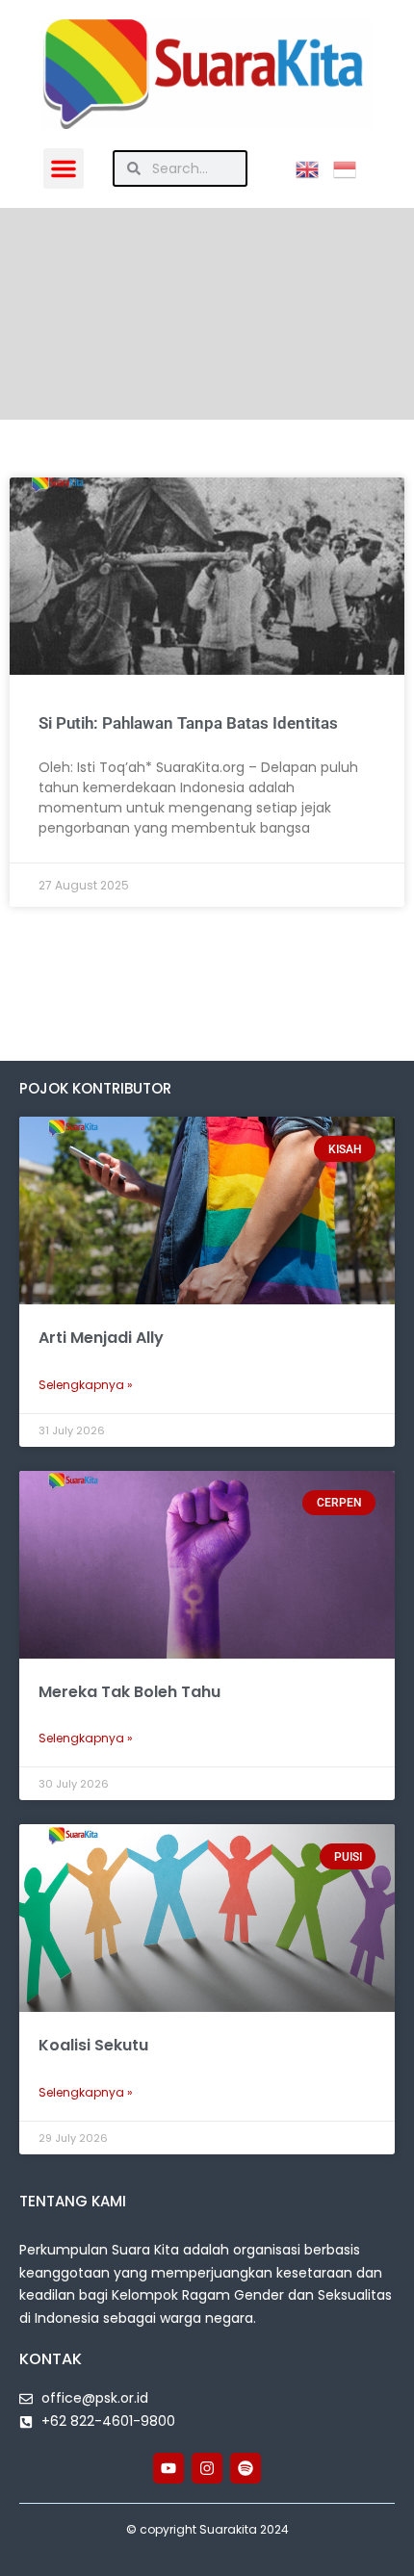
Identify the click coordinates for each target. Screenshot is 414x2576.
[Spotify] (246, 2468)
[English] (314, 168)
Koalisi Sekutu (93, 2045)
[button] (64, 168)
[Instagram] (207, 2468)
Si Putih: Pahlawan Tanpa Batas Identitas (188, 723)
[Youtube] (168, 2468)
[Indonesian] (352, 168)
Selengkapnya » (86, 1385)
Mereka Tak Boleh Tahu (129, 1692)
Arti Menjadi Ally (101, 1338)
